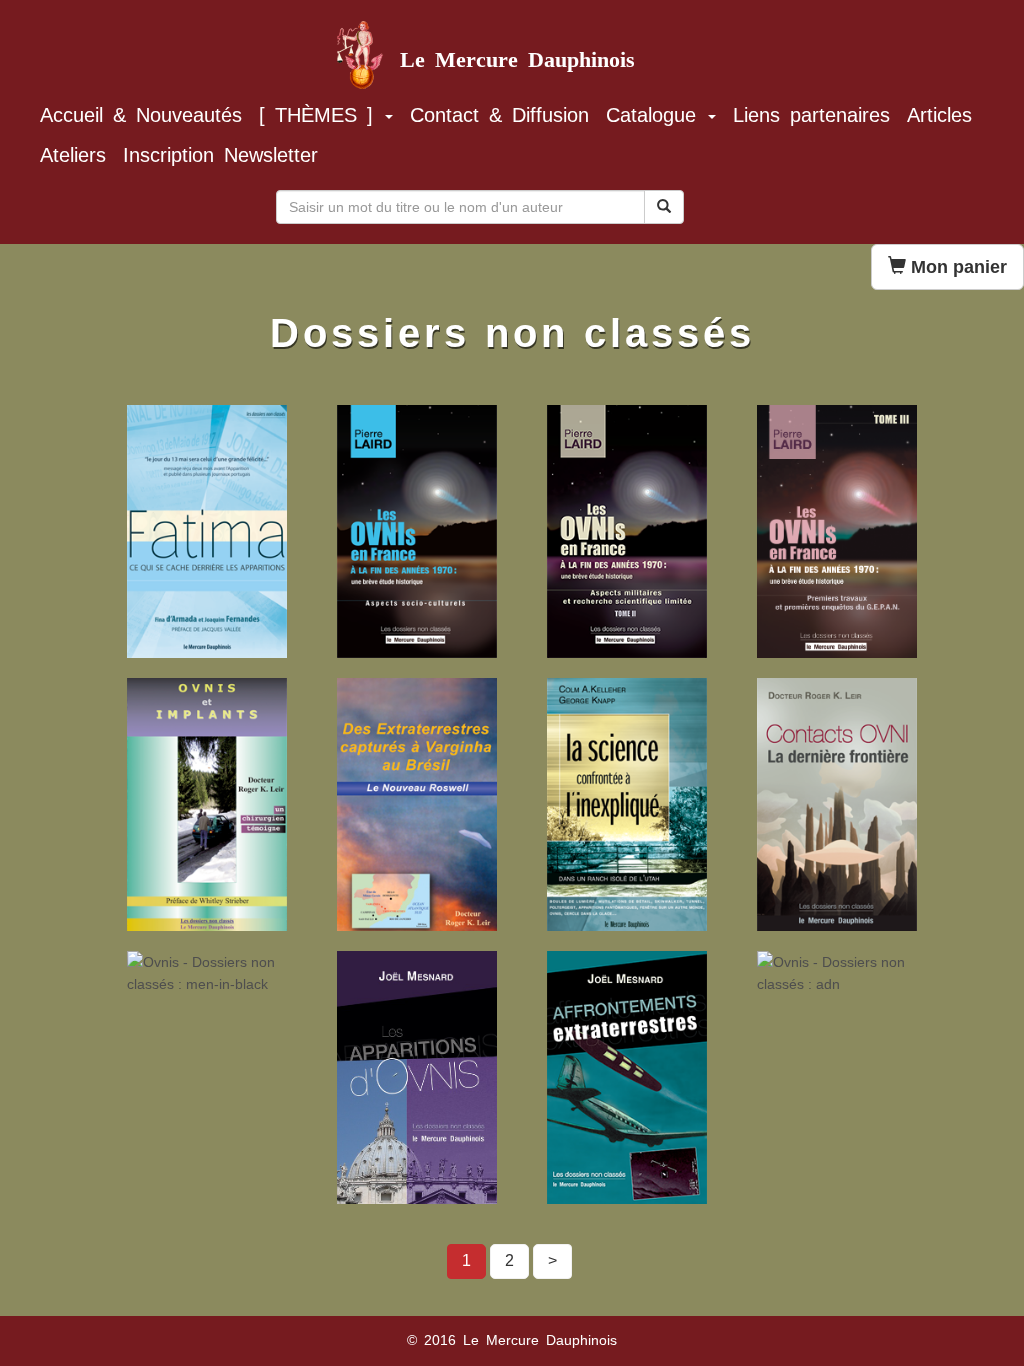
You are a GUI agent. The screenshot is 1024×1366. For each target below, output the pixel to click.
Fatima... (171, 433)
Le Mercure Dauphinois (517, 51)
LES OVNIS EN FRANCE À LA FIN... (610, 452)
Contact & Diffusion (499, 115)
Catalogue (656, 115)
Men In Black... (192, 979)
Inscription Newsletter (220, 155)
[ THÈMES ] (321, 115)
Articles (939, 115)
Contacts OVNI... (828, 706)
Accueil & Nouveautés (141, 115)
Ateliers (73, 155)
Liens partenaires (811, 115)
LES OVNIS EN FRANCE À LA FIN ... (832, 452)
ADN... (793, 979)
